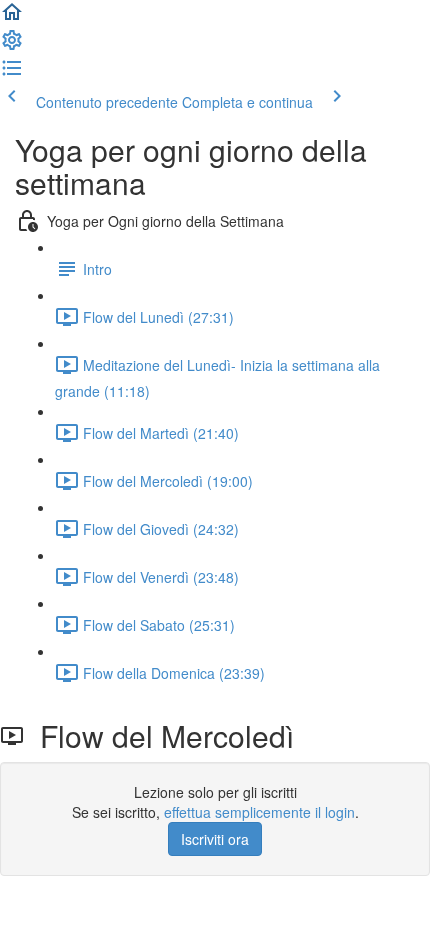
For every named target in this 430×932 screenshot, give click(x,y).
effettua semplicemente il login (259, 812)
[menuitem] (12, 46)
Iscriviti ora (215, 839)
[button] (12, 18)
